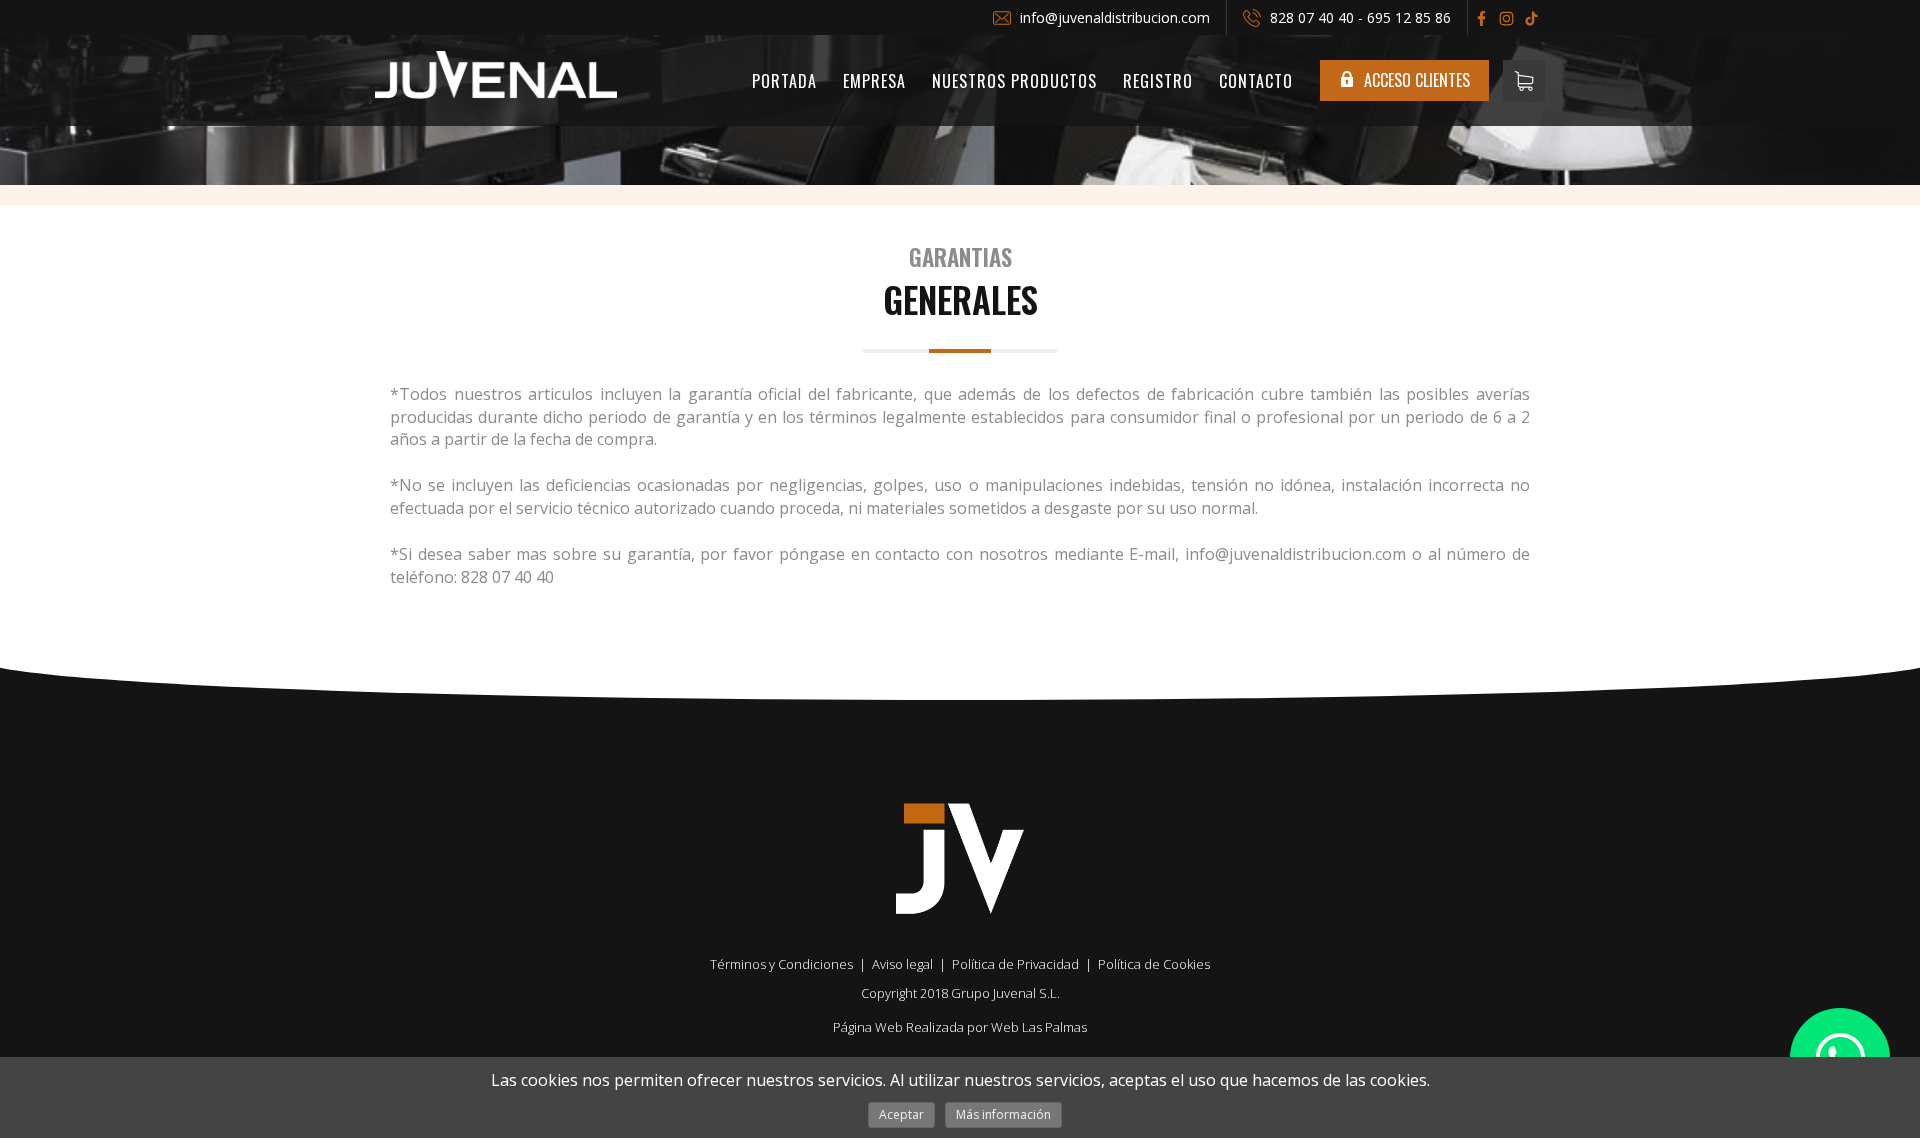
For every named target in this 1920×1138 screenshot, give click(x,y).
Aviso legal (902, 964)
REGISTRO (1158, 81)
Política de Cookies (1154, 964)
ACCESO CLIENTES (1415, 80)
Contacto (1256, 81)
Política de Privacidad (1015, 964)
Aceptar (901, 1114)
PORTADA (784, 81)
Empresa (874, 81)
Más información (1003, 1114)
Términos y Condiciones (781, 964)
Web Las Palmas (1039, 1027)
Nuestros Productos (1014, 81)
